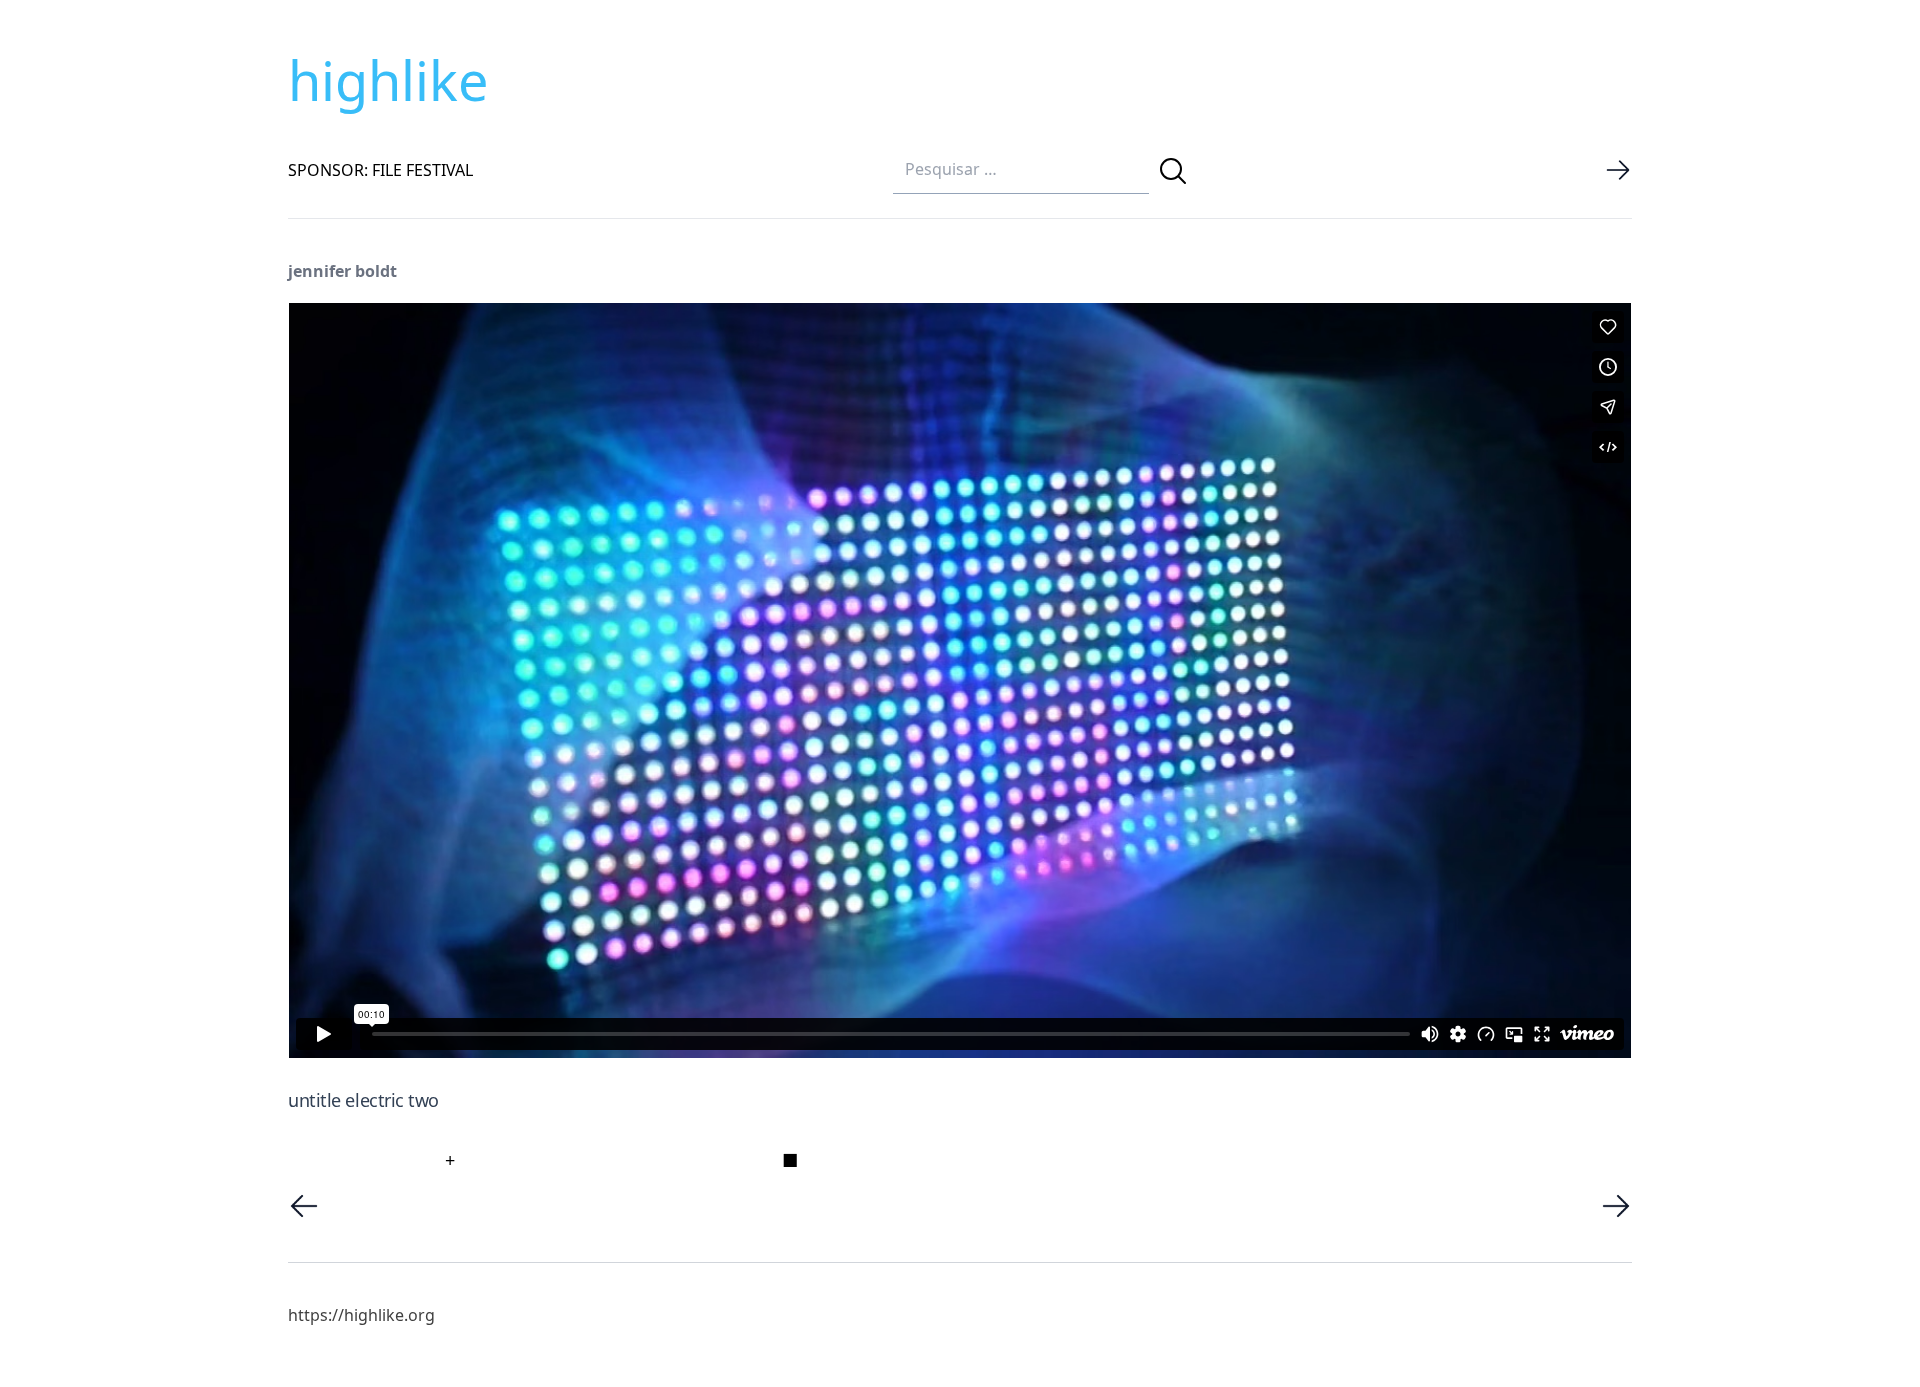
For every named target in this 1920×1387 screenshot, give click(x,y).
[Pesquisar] (1173, 171)
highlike (388, 80)
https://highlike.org (361, 1315)
